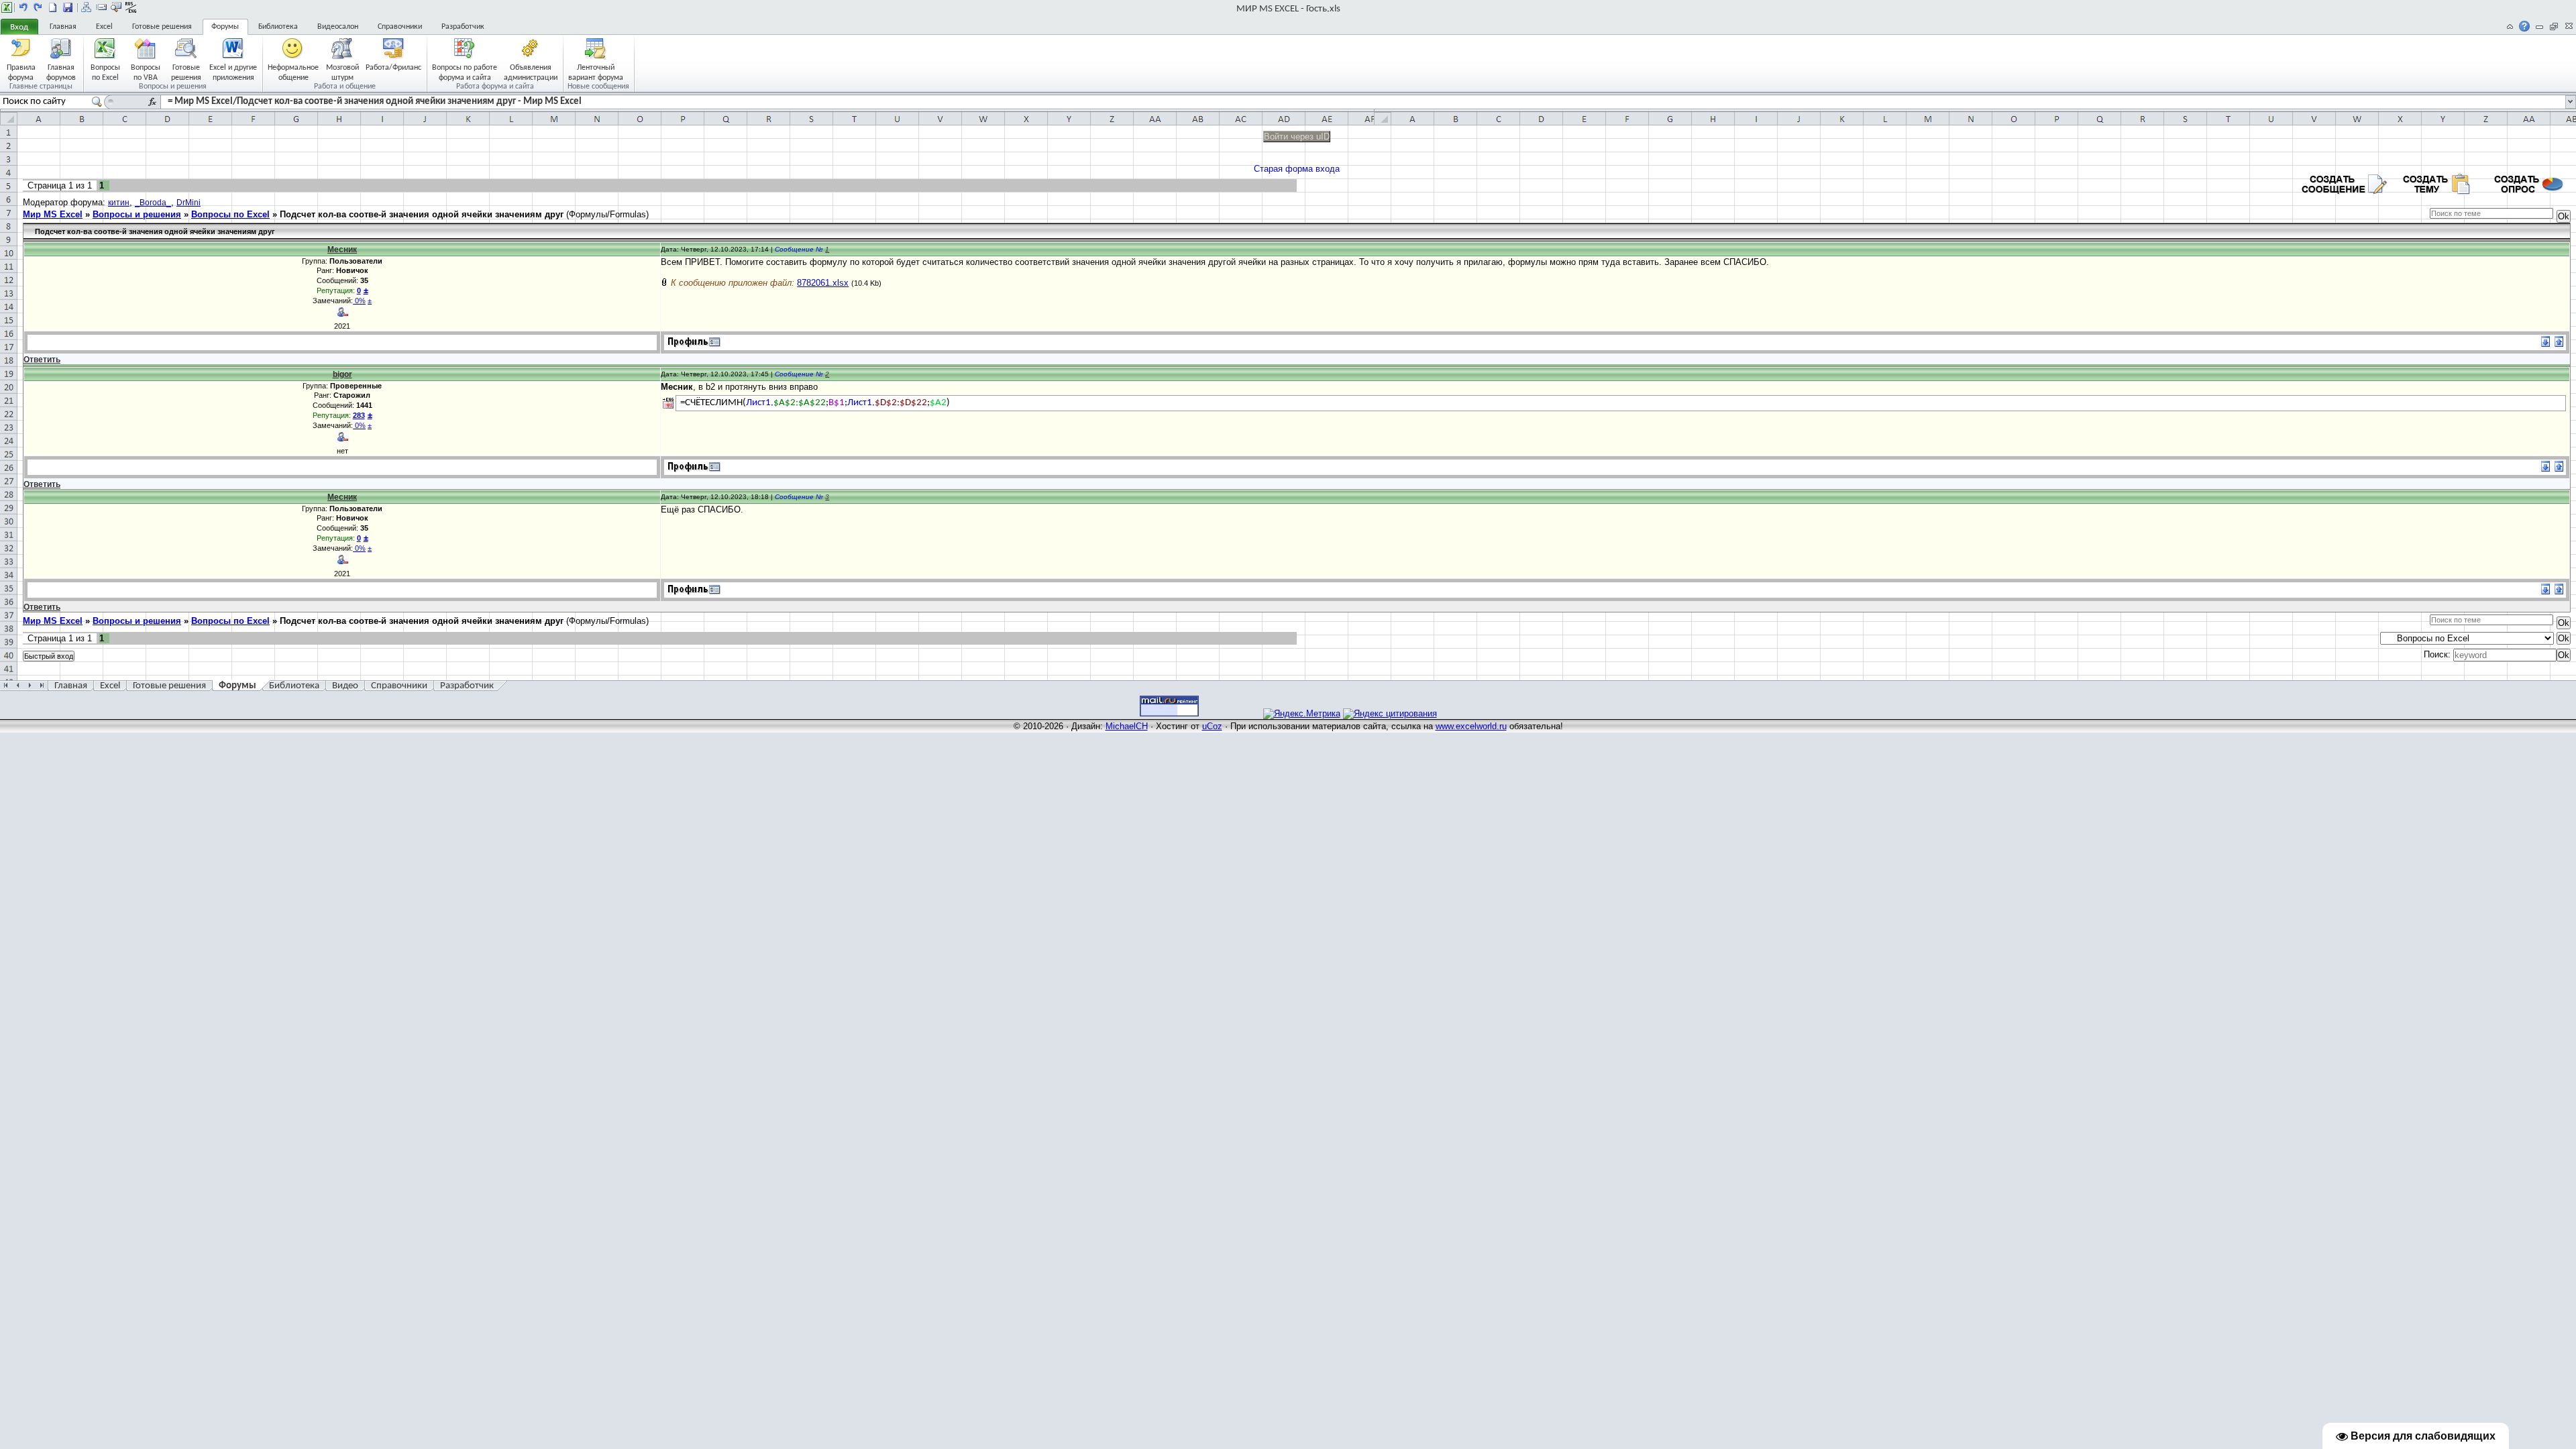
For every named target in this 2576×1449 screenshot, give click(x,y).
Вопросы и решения (137, 214)
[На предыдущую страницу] (23, 7)
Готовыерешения (186, 72)
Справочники (400, 27)
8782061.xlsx (823, 283)
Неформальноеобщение (293, 72)
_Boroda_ (153, 203)
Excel (104, 27)
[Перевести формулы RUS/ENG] (131, 7)
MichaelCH (1127, 726)
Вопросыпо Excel (105, 72)
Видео (345, 686)
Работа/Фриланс (393, 68)
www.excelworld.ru (1471, 726)
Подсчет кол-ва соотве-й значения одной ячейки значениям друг (422, 214)
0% (359, 301)
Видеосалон (338, 27)
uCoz (1212, 726)
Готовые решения (162, 27)
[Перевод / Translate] (668, 403)
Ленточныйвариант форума (596, 72)
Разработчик (463, 27)
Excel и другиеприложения (233, 72)
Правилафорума (21, 72)
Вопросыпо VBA (146, 72)
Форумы (225, 27)
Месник (342, 250)
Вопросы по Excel (230, 214)
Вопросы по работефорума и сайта (465, 72)
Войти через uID (1297, 137)
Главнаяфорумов (61, 72)
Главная (63, 27)
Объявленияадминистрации (531, 72)
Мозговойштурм (342, 72)
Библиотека (278, 27)
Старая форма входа (1297, 169)
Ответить (42, 360)
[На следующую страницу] (38, 7)
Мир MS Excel (53, 214)
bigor (342, 374)
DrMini (189, 203)
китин (119, 203)
